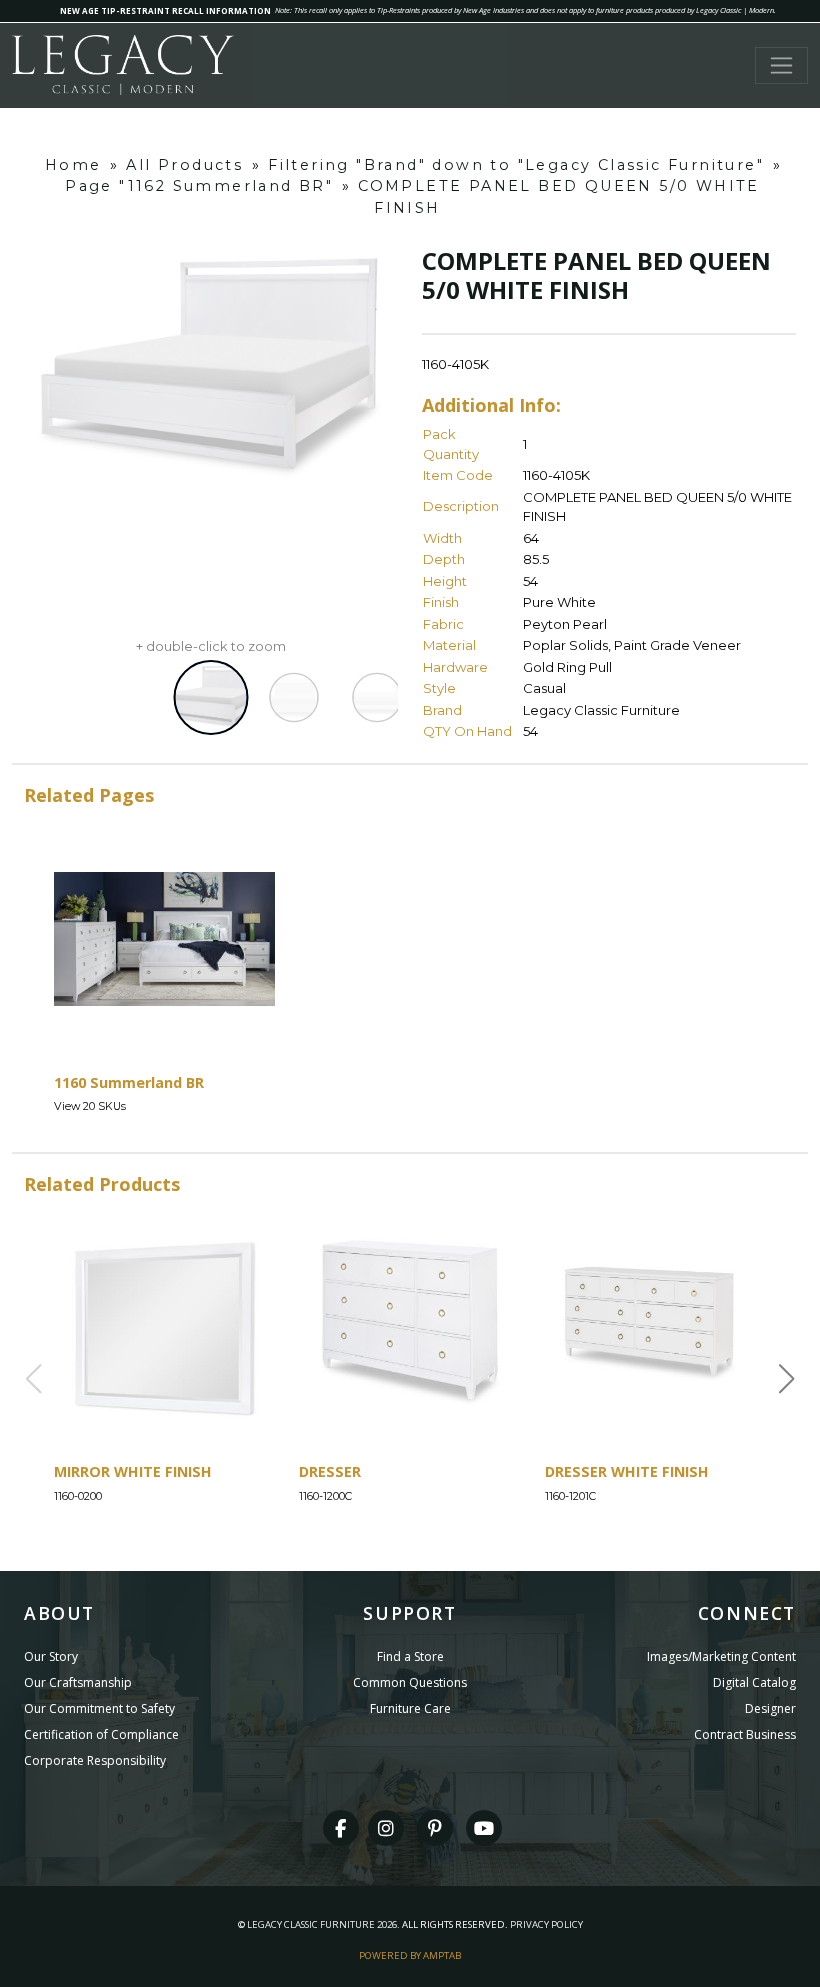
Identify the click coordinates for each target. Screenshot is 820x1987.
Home (73, 165)
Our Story (51, 1656)
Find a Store (410, 1656)
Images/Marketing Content (721, 1656)
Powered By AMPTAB (410, 1955)
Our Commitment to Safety (99, 1708)
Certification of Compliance (101, 1734)
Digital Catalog (754, 1682)
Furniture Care (410, 1708)
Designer (770, 1708)
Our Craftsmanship (78, 1682)
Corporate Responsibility (95, 1760)
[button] (787, 1379)
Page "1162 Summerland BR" (199, 186)
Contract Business (745, 1734)
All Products (184, 165)
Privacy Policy (546, 1924)
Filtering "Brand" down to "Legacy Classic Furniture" (516, 165)
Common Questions (410, 1682)
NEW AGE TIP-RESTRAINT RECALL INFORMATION (165, 10)
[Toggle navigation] (781, 65)
